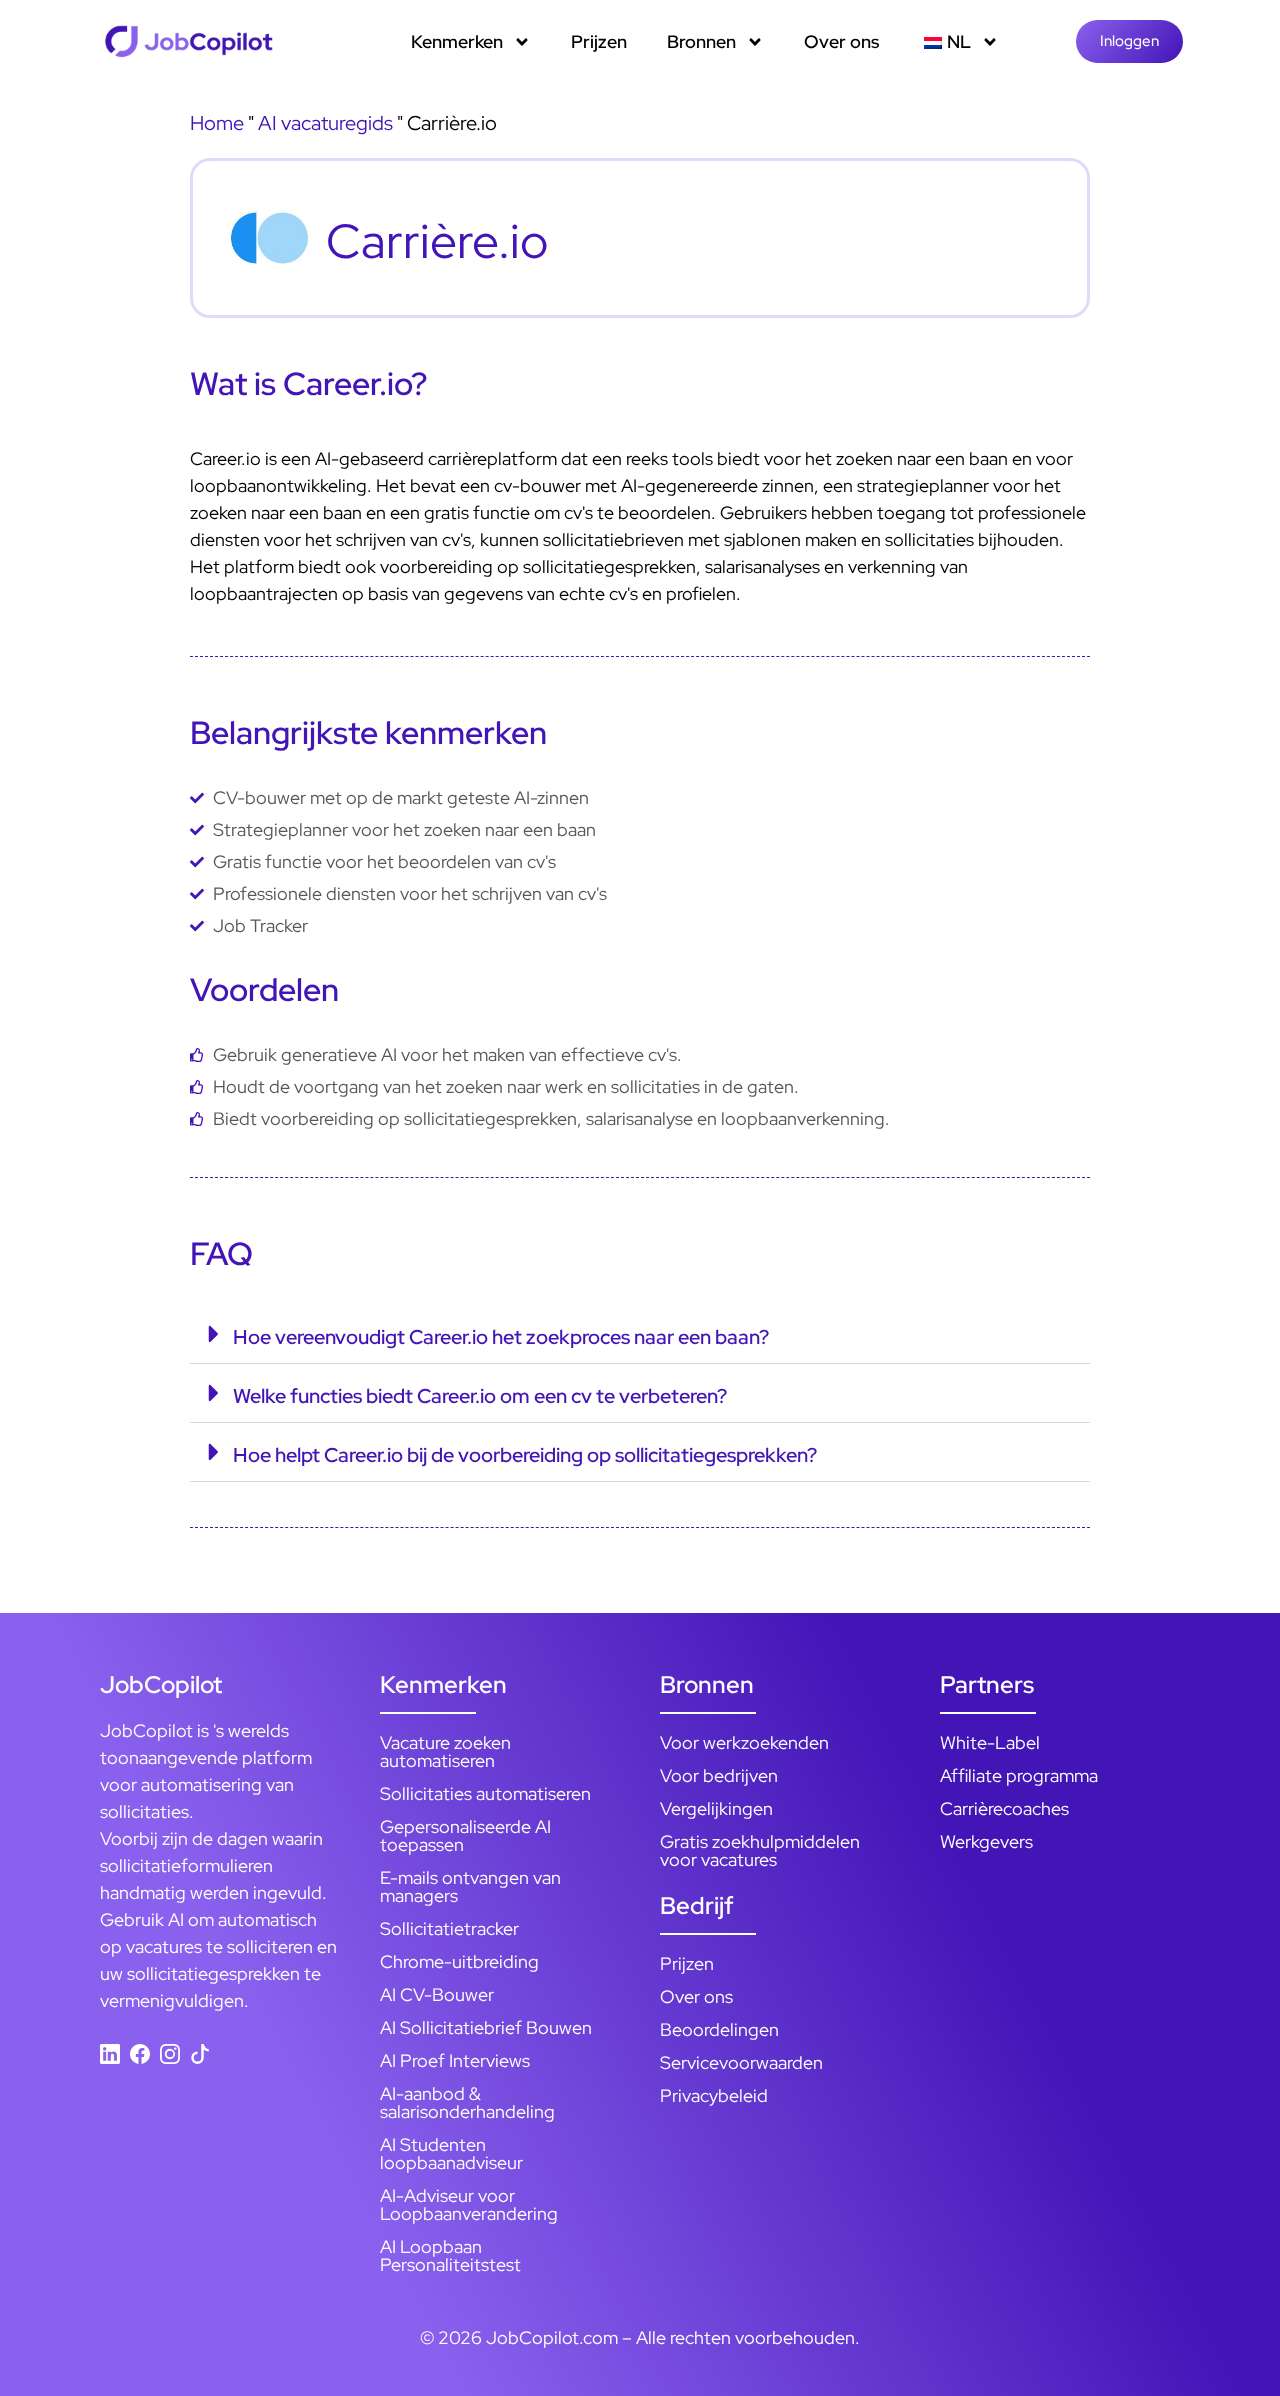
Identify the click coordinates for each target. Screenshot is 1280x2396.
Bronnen (701, 41)
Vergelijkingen (716, 1808)
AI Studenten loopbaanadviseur (451, 2153)
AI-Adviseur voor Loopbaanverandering (469, 2204)
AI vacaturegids (325, 123)
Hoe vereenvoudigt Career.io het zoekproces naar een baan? (501, 1337)
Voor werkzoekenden (744, 1742)
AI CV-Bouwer (437, 1994)
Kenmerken (457, 41)
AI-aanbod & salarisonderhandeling (467, 2102)
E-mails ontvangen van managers (470, 1886)
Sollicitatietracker (449, 1928)
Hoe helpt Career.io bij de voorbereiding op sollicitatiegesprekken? (525, 1455)
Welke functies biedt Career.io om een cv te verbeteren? (480, 1396)
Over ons (841, 41)
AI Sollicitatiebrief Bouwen (486, 2027)
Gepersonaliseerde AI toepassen (465, 1835)
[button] (640, 1334)
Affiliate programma (1019, 1775)
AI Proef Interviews (455, 2060)
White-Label (990, 1742)
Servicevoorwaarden (741, 2062)
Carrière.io (437, 241)
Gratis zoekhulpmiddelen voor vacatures (760, 1850)
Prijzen (599, 41)
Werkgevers (986, 1841)
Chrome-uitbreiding (459, 1961)
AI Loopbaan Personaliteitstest (450, 2255)
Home (217, 123)
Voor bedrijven (719, 1775)
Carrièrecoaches (1004, 1808)
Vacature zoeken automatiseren (445, 1751)
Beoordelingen (719, 2029)
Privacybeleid (714, 2095)
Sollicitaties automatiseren (485, 1793)
